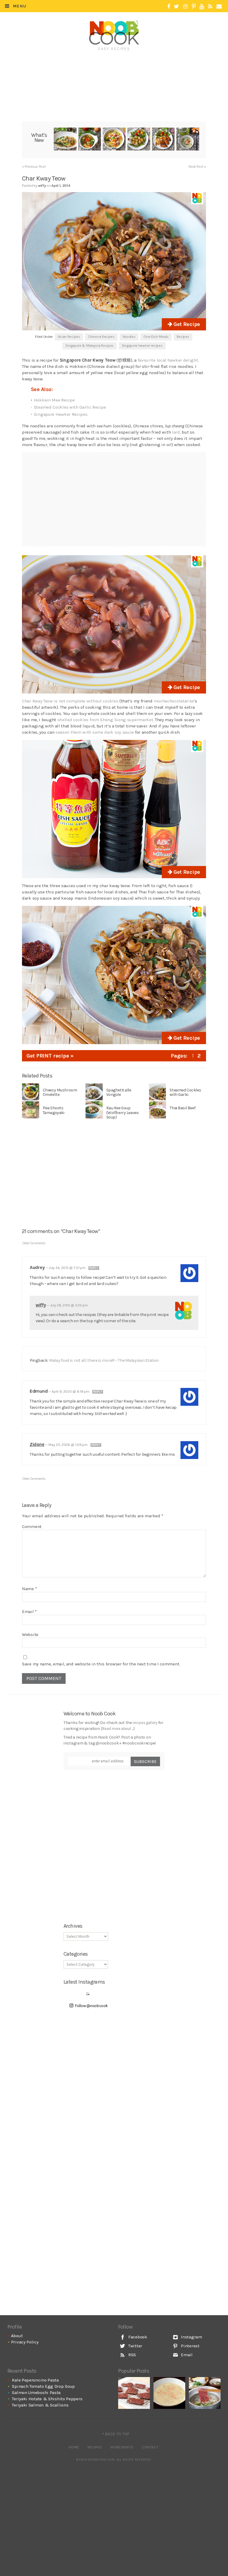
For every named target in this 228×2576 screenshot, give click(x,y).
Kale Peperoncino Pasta (35, 2380)
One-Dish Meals (156, 337)
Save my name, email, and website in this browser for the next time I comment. (101, 1664)
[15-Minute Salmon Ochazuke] (188, 140)
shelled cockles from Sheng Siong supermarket (105, 720)
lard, (176, 432)
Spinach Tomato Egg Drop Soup (43, 2386)
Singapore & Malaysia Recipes (90, 346)
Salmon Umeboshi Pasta (36, 2393)
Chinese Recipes (101, 337)
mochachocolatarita (174, 701)
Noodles (129, 337)
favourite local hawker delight (168, 360)
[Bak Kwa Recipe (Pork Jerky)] (134, 2393)
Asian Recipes (69, 337)
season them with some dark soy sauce (95, 732)
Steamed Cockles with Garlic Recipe (70, 407)
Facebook (137, 2337)
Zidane (37, 1444)
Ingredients (122, 2447)
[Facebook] (169, 7)
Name (29, 1589)
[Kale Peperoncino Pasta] (65, 140)
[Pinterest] (194, 7)
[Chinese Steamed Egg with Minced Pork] (169, 2393)
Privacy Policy (25, 2342)
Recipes (183, 337)
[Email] (219, 7)
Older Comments (34, 1243)
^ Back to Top (116, 2434)
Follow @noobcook (91, 2006)
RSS (132, 2355)
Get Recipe (186, 324)
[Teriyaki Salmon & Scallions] (163, 140)
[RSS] (210, 7)
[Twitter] (176, 7)
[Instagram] (185, 7)
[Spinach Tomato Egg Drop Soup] (90, 140)
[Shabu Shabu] (205, 2393)
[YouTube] (202, 7)
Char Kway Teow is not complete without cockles (70, 701)
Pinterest (190, 2346)
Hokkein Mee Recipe (54, 400)
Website (30, 1634)
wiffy (41, 1305)
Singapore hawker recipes (142, 346)
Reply (94, 1268)
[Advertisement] (115, 70)
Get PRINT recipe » (50, 1056)
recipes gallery (145, 1723)
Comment (32, 1527)
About (17, 2336)
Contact (150, 2447)
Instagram (191, 2337)
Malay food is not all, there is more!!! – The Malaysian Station (104, 1360)
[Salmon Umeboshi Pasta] (114, 140)
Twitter (135, 2346)
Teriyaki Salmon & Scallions (40, 2405)
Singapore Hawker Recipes (61, 414)
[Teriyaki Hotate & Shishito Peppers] (139, 140)
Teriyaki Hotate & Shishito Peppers (47, 2399)
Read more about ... (118, 1729)
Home (74, 2447)
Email (29, 1612)
